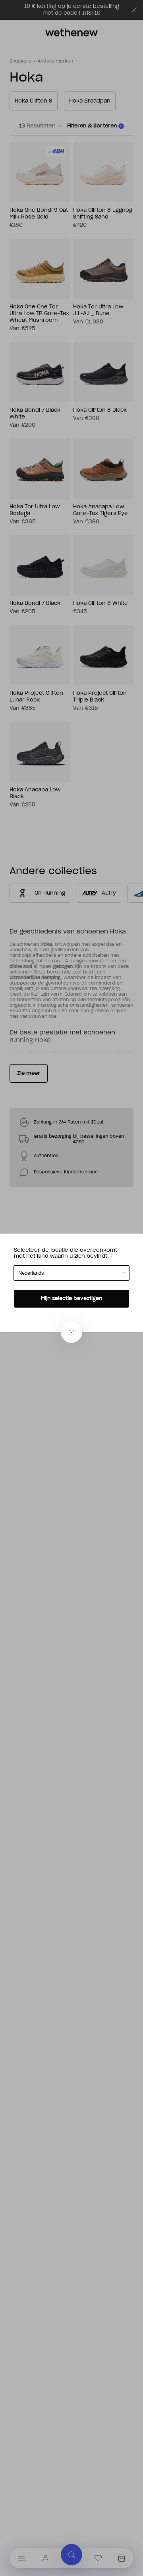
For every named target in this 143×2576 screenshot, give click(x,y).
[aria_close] (71, 1332)
